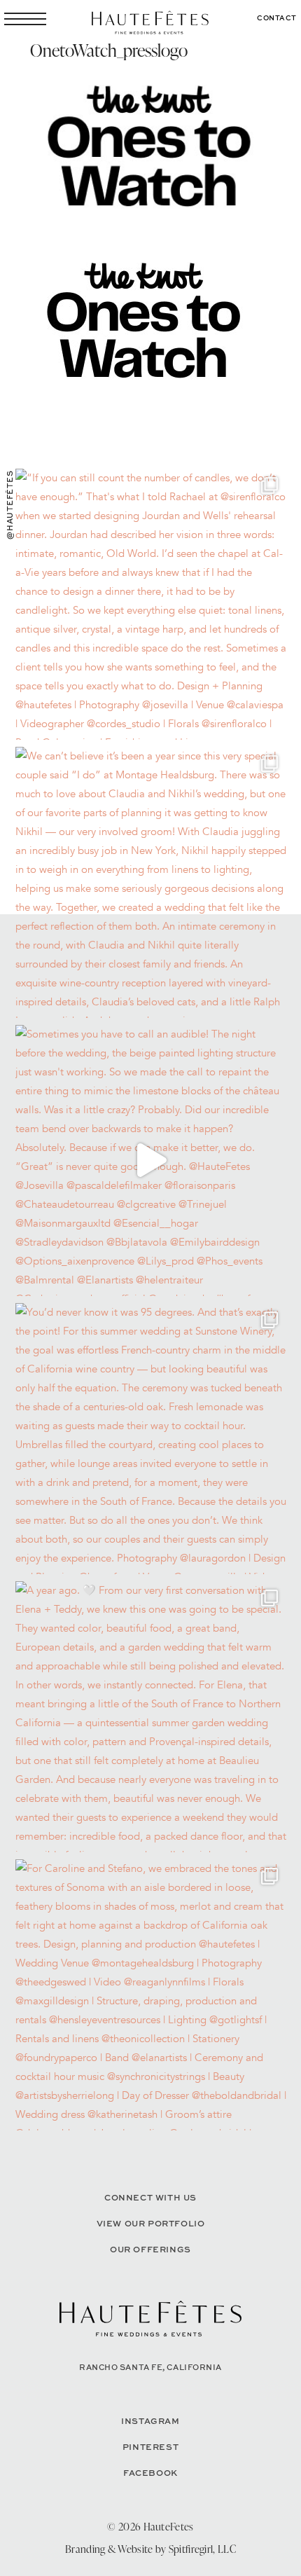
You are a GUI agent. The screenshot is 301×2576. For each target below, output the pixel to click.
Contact (277, 18)
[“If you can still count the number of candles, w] (151, 604)
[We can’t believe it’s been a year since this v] (151, 882)
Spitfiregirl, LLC (202, 2549)
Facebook (150, 2473)
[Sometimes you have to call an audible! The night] (151, 1160)
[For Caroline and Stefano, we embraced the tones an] (151, 1995)
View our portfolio (151, 2223)
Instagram (150, 2421)
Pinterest (150, 2447)
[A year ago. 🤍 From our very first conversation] (151, 1717)
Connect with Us (150, 2197)
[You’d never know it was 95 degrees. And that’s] (151, 1439)
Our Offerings (150, 2249)
